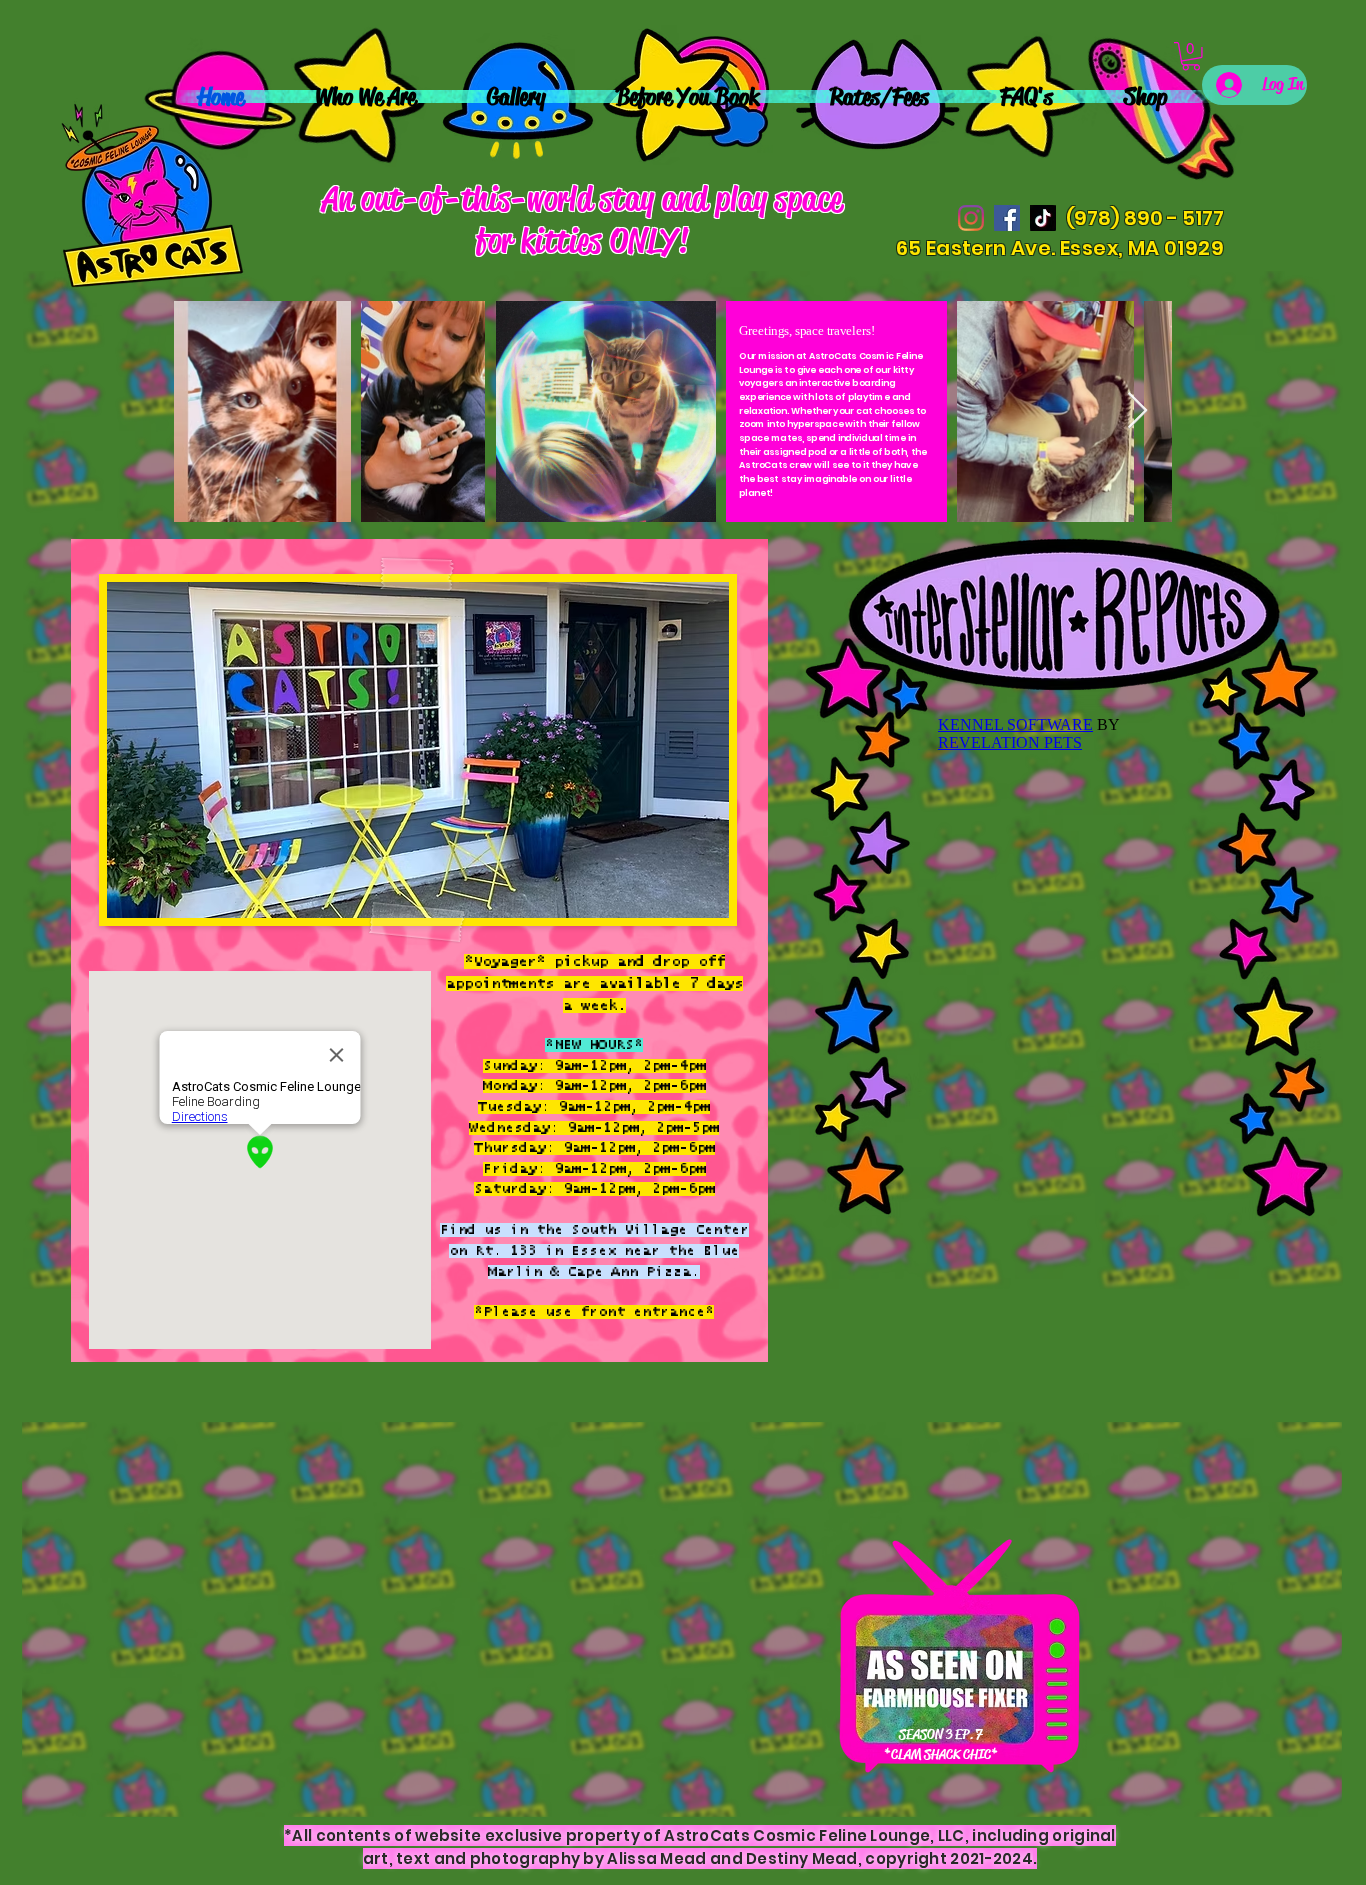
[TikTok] (1043, 218)
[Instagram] (971, 218)
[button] (1191, 56)
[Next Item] (1137, 411)
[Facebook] (1007, 218)
